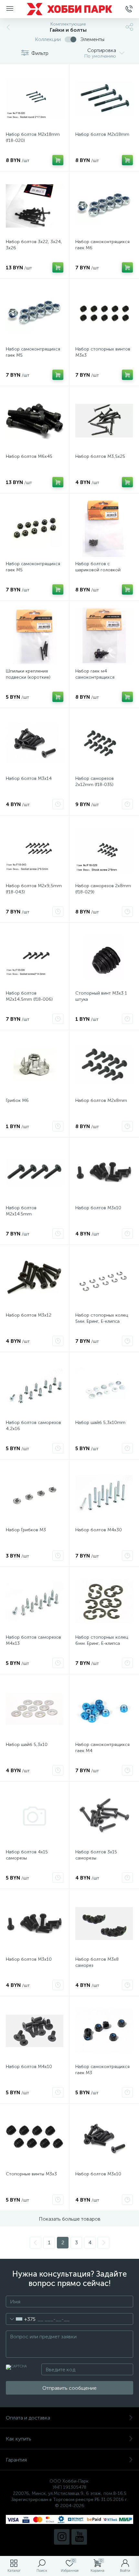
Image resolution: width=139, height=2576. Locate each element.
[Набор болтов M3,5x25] (104, 421)
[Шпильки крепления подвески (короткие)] (35, 635)
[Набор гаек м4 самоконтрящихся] (104, 635)
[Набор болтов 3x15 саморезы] (104, 1816)
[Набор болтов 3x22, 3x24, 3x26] (35, 206)
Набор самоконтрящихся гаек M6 (102, 245)
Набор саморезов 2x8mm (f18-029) (103, 889)
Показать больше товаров (70, 2219)
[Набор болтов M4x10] (35, 2031)
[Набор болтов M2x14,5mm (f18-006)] (35, 957)
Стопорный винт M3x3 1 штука (101, 996)
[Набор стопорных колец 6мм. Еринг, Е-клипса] (104, 1601)
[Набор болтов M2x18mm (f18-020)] (35, 99)
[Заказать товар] (58, 804)
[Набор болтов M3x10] (104, 1172)
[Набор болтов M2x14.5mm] (35, 1172)
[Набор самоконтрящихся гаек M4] (104, 1709)
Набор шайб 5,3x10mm (100, 1423)
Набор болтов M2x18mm (102, 134)
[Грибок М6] (35, 1065)
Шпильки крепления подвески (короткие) (28, 674)
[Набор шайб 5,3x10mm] (104, 1387)
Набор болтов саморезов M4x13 (33, 1640)
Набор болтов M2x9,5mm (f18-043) (34, 889)
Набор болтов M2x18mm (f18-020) (33, 137)
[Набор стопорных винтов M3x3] (104, 313)
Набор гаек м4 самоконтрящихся (95, 674)
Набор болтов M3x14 (29, 778)
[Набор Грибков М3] (35, 1494)
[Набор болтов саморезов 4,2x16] (35, 1387)
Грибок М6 (17, 1100)
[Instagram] (62, 2537)
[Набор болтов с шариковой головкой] (104, 528)
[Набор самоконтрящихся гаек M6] (104, 206)
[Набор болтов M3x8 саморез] (104, 1924)
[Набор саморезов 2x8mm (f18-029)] (104, 850)
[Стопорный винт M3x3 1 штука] (104, 957)
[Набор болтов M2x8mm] (104, 1065)
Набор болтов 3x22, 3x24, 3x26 (34, 245)
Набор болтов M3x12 (29, 1315)
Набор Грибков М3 (26, 1530)
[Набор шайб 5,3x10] (35, 1709)
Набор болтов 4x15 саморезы (27, 1855)
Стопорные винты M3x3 (31, 2174)
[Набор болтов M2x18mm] (104, 99)
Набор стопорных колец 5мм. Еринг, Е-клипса (102, 1318)
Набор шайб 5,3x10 (27, 1745)
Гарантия (16, 2460)
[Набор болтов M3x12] (35, 1279)
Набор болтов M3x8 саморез (97, 1962)
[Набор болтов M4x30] (104, 1494)
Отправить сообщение (69, 2388)
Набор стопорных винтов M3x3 (103, 352)
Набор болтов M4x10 (29, 2067)
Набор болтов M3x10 (98, 1208)
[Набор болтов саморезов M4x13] (35, 1601)
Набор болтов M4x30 (99, 1530)
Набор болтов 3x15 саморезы (96, 1855)
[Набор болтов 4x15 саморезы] (35, 1816)
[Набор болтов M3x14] (35, 743)
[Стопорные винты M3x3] (35, 2138)
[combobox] (21, 2319)
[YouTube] (79, 2537)
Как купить (19, 2439)
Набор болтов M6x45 (29, 456)
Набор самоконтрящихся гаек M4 (102, 1748)
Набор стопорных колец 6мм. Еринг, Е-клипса (102, 1640)
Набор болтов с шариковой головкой (98, 567)
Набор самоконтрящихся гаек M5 (33, 352)
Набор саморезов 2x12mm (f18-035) (95, 781)
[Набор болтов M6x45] (35, 421)
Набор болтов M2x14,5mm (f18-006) (29, 996)
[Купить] (58, 160)
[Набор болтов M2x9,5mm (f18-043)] (35, 850)
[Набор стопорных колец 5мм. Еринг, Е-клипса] (104, 1279)
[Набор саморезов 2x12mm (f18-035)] (104, 743)
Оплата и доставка (28, 2418)
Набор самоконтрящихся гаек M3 (102, 2070)
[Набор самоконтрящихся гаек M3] (104, 2031)
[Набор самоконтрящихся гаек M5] (35, 313)
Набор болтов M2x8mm (101, 1100)
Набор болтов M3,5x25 (100, 456)
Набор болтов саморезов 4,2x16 (33, 1426)
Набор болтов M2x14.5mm (21, 1211)
